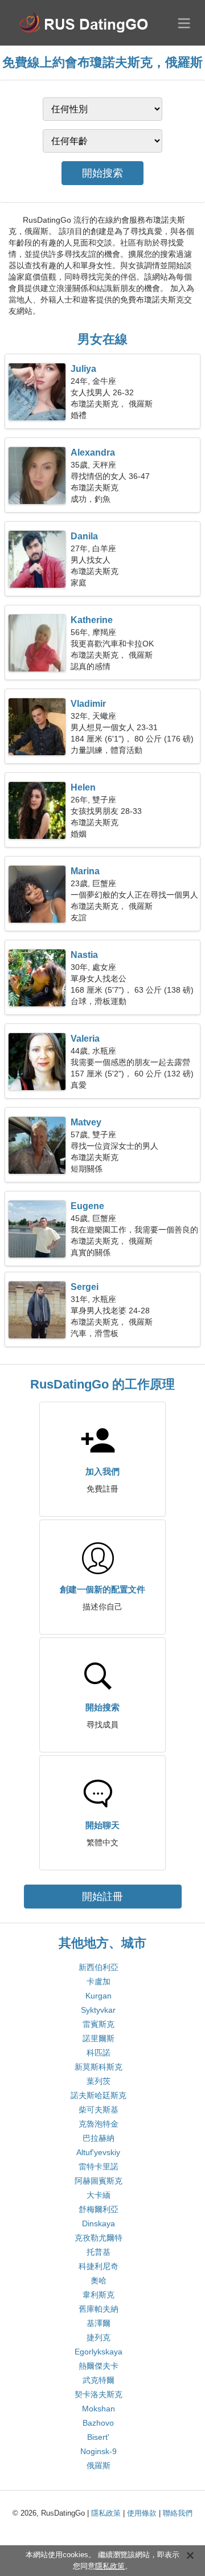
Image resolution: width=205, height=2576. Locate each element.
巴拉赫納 (99, 2138)
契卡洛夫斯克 (99, 2394)
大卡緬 (99, 2195)
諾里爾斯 (99, 2038)
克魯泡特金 (99, 2124)
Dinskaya (99, 2223)
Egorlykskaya (99, 2352)
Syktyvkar (98, 2010)
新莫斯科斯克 (99, 2067)
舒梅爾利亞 (99, 2209)
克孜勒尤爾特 (99, 2238)
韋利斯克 (99, 2295)
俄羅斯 (99, 2466)
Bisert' (98, 2437)
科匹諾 (99, 2053)
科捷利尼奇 (99, 2266)
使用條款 (142, 2513)
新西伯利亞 (99, 1967)
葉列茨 (99, 2081)
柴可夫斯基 (99, 2110)
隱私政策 (106, 2513)
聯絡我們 (178, 2513)
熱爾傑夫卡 (99, 2366)
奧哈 (99, 2280)
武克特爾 (99, 2380)
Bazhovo (98, 2423)
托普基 (99, 2252)
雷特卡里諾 (99, 2167)
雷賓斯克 (99, 2024)
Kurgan (99, 1996)
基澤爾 (99, 2323)
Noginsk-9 (99, 2451)
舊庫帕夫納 (99, 2309)
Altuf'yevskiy (98, 2152)
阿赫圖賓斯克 (99, 2181)
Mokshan (99, 2409)
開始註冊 (102, 1897)
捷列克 (99, 2337)
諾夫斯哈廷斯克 (99, 2095)
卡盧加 (99, 1981)
